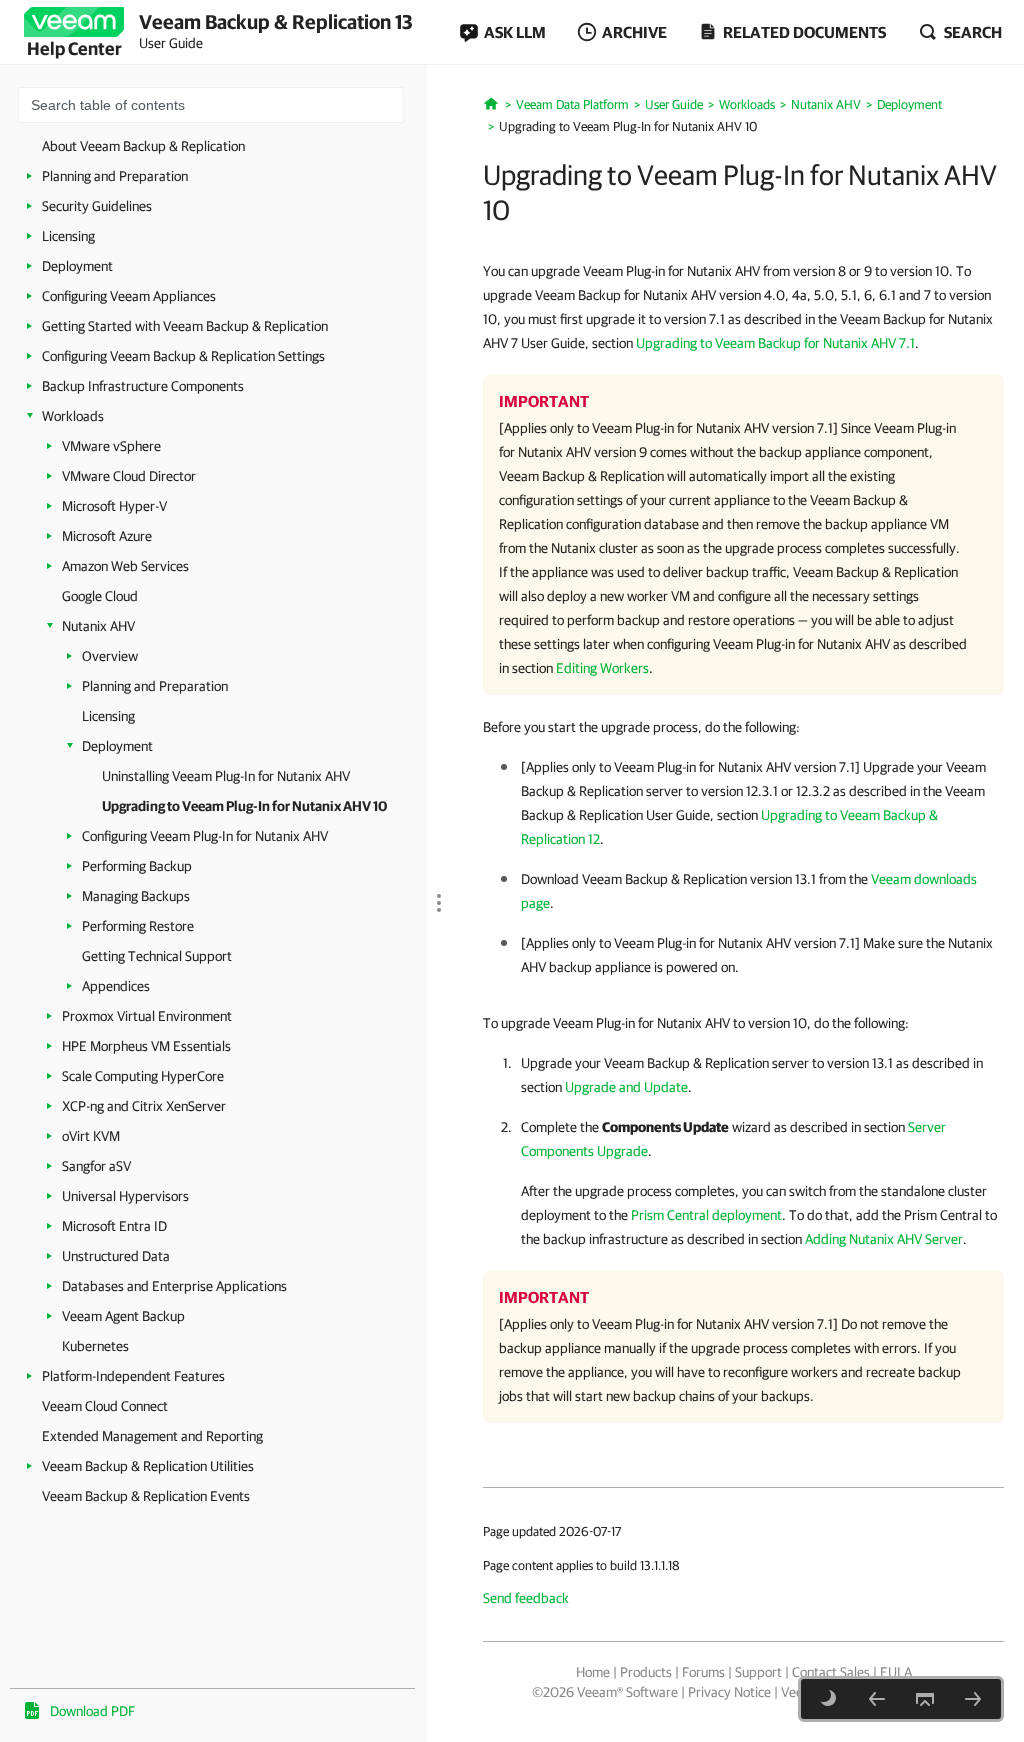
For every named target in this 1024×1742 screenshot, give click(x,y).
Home (593, 1672)
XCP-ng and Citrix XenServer (144, 1106)
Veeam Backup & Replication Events (146, 1496)
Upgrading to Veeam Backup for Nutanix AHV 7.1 (775, 343)
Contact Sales (831, 1672)
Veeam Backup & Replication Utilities (148, 1466)
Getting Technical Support (157, 956)
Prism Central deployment (706, 1215)
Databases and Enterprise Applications (174, 1286)
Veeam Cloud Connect (105, 1406)
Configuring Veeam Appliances (129, 296)
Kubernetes (95, 1346)
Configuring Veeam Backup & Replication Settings (183, 356)
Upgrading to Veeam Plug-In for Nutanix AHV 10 (244, 806)
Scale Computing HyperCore (143, 1076)
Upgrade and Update (626, 1087)
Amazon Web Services (125, 566)
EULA (896, 1672)
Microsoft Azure (107, 536)
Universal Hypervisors (125, 1196)
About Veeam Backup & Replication (143, 146)
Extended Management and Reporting (152, 1436)
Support (758, 1672)
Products (646, 1672)
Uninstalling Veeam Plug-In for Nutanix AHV (226, 776)
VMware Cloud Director (129, 476)
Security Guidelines (97, 206)
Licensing (68, 236)
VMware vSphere (111, 446)
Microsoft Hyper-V (114, 506)
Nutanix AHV (98, 626)
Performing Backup (137, 866)
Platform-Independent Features (133, 1376)
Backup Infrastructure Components (143, 386)
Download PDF (92, 1711)
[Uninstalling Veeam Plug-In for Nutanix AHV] (877, 1699)
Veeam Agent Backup (123, 1316)
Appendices (116, 986)
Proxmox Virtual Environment (147, 1016)
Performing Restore (138, 926)
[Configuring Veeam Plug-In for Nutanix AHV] (973, 1699)
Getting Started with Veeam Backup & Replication (185, 326)
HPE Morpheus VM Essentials (146, 1046)
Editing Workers (602, 668)
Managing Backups (136, 896)
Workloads (73, 416)
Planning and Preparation (115, 176)
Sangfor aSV (96, 1166)
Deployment (77, 266)
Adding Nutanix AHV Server (884, 1239)
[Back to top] (925, 1699)
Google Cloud (100, 596)
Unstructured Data (116, 1256)
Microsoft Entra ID (114, 1226)
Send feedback (526, 1598)
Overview (110, 656)
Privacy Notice (729, 1692)
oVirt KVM (91, 1136)
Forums (703, 1672)
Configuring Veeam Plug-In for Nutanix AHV (205, 836)
